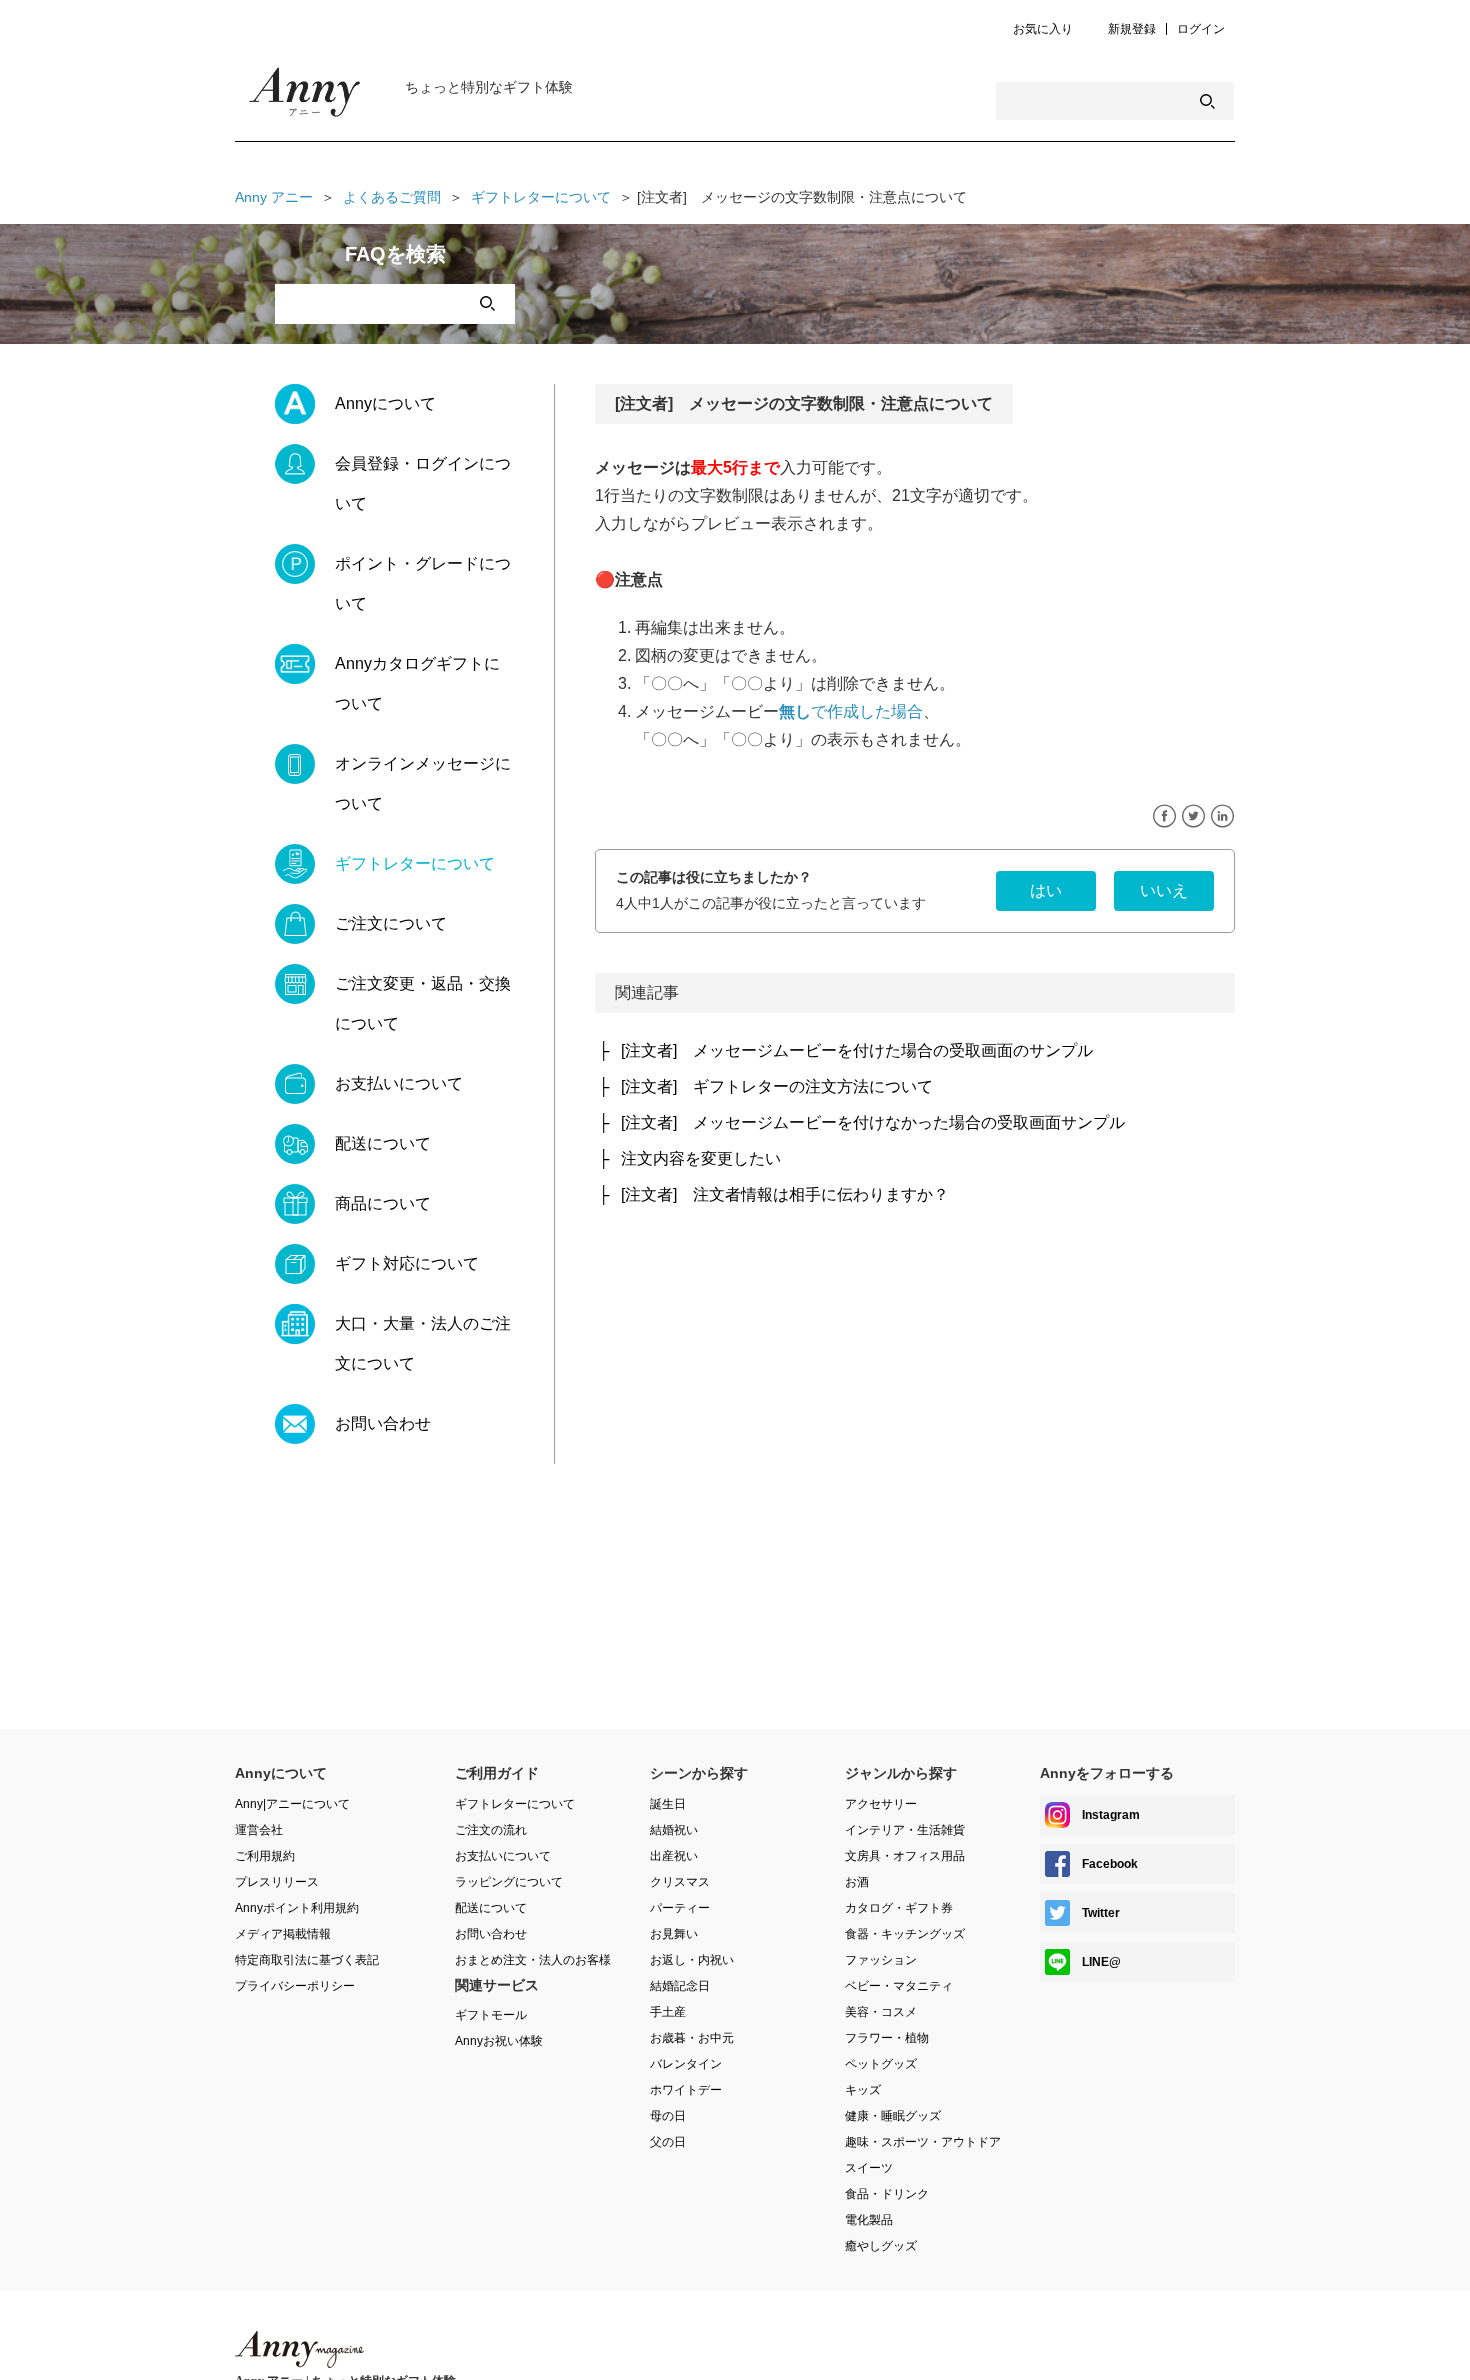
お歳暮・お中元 (692, 2038)
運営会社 (259, 1830)
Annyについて (385, 403)
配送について (383, 1143)
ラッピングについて (509, 1882)
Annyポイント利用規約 (297, 1908)
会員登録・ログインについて (423, 483)
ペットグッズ (881, 2064)
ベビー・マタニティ (899, 1986)
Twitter (1193, 816)
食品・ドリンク (887, 2194)
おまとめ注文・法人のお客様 (533, 1960)
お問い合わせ (383, 1423)
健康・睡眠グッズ (893, 2116)
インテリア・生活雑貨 (905, 1830)
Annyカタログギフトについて (417, 683)
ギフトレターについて (541, 197)
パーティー (680, 1908)
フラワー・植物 (887, 2038)
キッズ (863, 2090)
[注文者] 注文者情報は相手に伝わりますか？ (785, 1194)
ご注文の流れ (491, 1830)
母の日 (668, 2116)
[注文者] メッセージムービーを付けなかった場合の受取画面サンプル (873, 1122)
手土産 (668, 2012)
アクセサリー (881, 1804)
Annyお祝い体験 (499, 2041)
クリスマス (680, 1882)
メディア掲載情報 (283, 1934)
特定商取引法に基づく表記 (307, 1960)
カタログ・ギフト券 (899, 1908)
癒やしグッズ (881, 2246)
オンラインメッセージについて (423, 783)
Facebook (1164, 816)
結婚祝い (674, 1830)
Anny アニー (274, 197)
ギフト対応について (407, 1263)
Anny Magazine (305, 97)
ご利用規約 (265, 1856)
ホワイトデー (686, 2090)
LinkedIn (1222, 816)
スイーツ (869, 2168)
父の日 (668, 2142)
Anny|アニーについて (292, 1804)
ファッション (881, 1960)
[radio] (1046, 891)
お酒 (857, 1882)
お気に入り (1043, 29)
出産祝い (674, 1856)
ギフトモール (491, 2015)
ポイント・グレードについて (423, 583)
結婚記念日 (680, 1986)
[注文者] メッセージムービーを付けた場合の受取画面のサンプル (857, 1050)
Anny (299, 2349)
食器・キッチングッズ (905, 1934)
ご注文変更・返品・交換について (423, 1003)
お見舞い (674, 1934)
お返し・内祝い (692, 1960)
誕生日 (668, 1804)
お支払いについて (399, 1083)
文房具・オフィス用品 (905, 1856)
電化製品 (869, 2220)
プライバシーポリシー (295, 1986)
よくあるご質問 (392, 197)
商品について (383, 1203)
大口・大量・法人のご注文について (423, 1343)
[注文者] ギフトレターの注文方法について (777, 1086)
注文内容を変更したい (701, 1158)
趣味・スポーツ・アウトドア (923, 2142)
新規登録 (1132, 29)
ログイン (1201, 29)
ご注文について (391, 923)
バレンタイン (686, 2064)
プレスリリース (277, 1882)
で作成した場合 (851, 711)
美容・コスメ (881, 2012)
